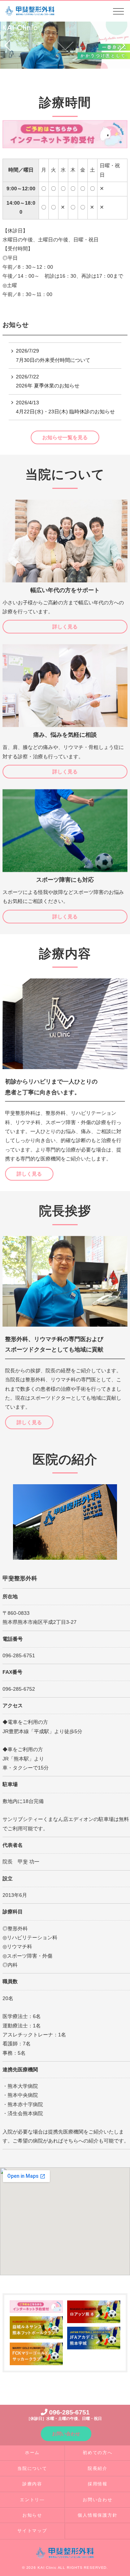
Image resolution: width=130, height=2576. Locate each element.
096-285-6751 (64, 2414)
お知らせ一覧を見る (65, 437)
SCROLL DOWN (65, 45)
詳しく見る (65, 627)
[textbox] (21, 170)
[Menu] (118, 13)
